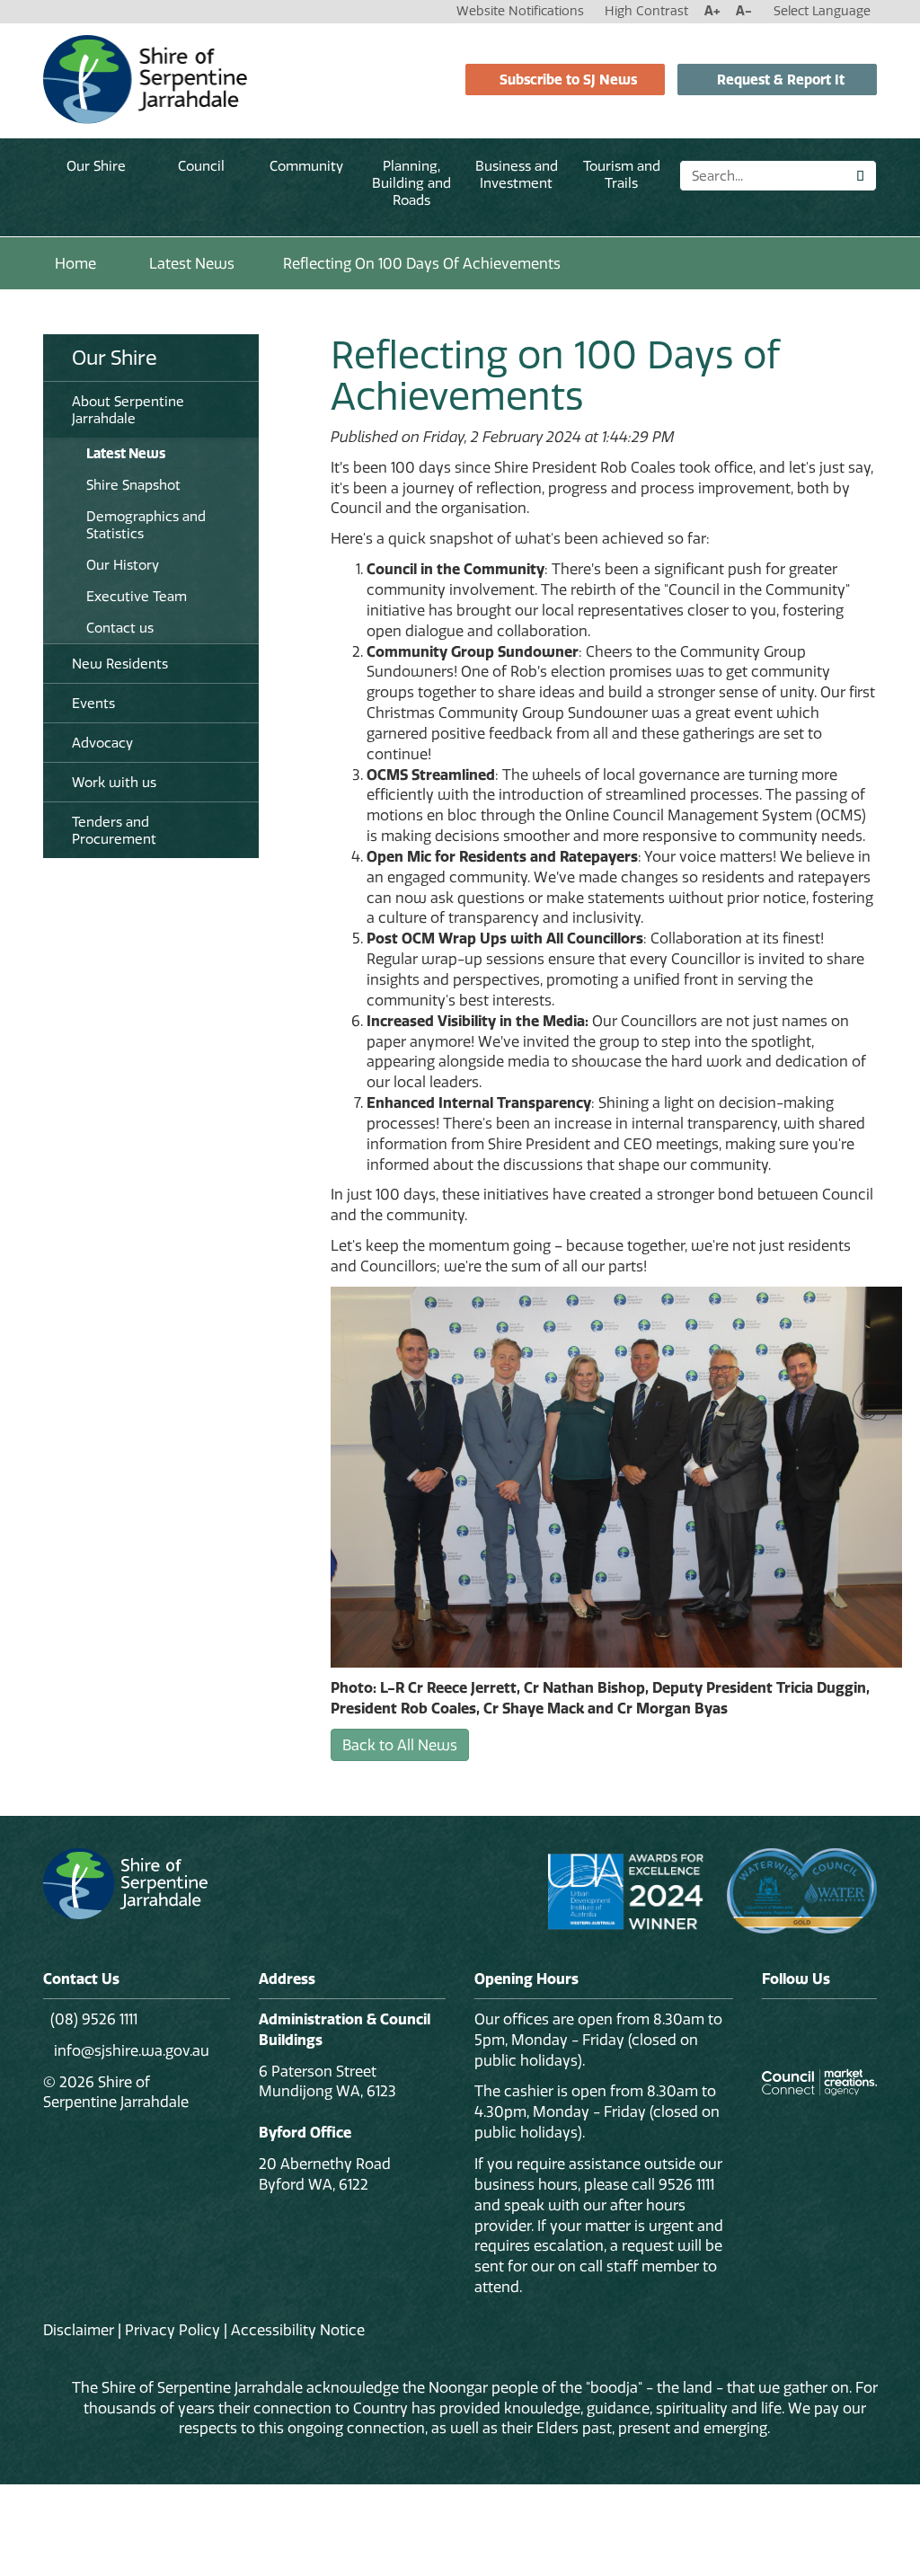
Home (75, 263)
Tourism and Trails (622, 174)
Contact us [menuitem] (120, 628)
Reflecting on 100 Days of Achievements (422, 263)
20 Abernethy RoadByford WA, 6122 (325, 2174)
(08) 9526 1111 (94, 2019)
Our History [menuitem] (123, 565)
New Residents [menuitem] (120, 664)
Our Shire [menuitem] (115, 358)
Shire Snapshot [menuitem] (133, 485)
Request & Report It (781, 80)
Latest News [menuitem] (126, 453)
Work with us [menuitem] (114, 782)
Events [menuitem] (93, 703)
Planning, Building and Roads (411, 183)
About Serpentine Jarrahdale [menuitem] (128, 410)
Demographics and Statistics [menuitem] (146, 525)
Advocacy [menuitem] (102, 743)
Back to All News (400, 1745)
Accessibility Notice (298, 2330)
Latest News (192, 263)
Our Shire (96, 166)
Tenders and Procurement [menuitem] (114, 830)
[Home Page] (145, 78)
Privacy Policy (172, 2330)
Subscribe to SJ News (568, 80)
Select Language (822, 11)
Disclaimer (79, 2330)
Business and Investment (517, 174)
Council (201, 166)
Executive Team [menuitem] (137, 596)
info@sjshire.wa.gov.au (130, 2050)
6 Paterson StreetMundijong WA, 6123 (327, 2081)
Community (306, 166)
